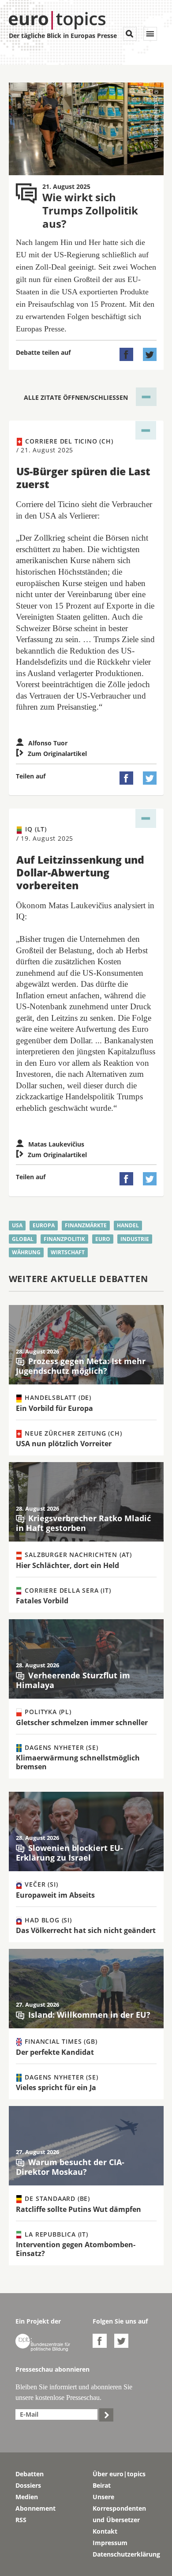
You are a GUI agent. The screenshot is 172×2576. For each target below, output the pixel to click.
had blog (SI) (47, 1920)
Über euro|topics (119, 2474)
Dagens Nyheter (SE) (61, 1747)
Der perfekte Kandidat (55, 2052)
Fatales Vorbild (42, 1601)
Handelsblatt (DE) (57, 1397)
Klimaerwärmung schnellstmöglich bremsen (78, 1762)
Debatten (30, 2474)
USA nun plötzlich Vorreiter (64, 1444)
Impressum (110, 2543)
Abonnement (36, 2508)
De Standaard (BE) (56, 2198)
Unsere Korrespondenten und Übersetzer (119, 2508)
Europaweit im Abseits (55, 1895)
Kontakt (105, 2531)
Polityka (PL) (47, 1712)
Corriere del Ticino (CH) (65, 446)
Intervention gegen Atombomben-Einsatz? (76, 2249)
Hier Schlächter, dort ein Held (67, 1565)
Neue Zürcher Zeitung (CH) (73, 1433)
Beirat (102, 2485)
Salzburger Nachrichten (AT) (77, 1555)
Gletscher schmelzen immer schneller (82, 1722)
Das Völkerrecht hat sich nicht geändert (86, 1930)
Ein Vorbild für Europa (54, 1408)
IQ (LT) (45, 833)
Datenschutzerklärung (125, 2554)
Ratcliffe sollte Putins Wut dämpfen (79, 2209)
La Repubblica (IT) (56, 2234)
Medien (27, 2497)
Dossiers (28, 2485)
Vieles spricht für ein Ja (56, 2087)
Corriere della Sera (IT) (67, 1590)
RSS (21, 2520)
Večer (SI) (41, 1884)
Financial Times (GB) (60, 2041)
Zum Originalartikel (51, 754)
